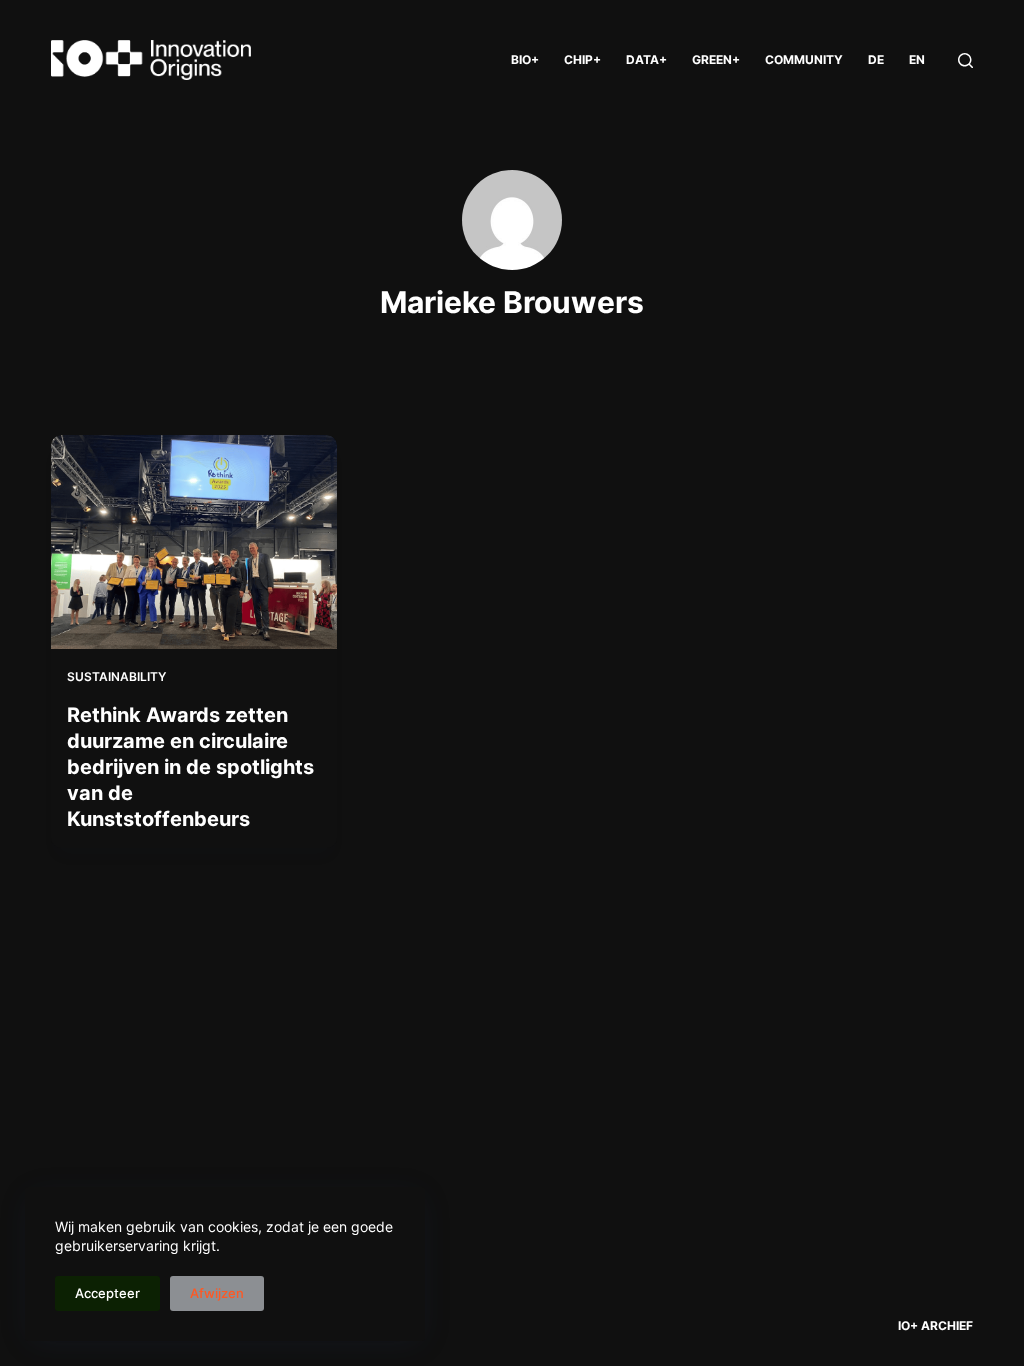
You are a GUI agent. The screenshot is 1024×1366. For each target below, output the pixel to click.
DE (876, 59)
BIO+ (525, 59)
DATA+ (646, 59)
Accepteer (107, 1293)
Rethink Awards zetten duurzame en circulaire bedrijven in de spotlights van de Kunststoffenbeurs (190, 767)
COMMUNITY (804, 59)
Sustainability (116, 676)
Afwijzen (217, 1293)
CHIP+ (582, 59)
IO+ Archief (935, 1325)
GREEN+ (716, 59)
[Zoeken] (965, 60)
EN (917, 59)
